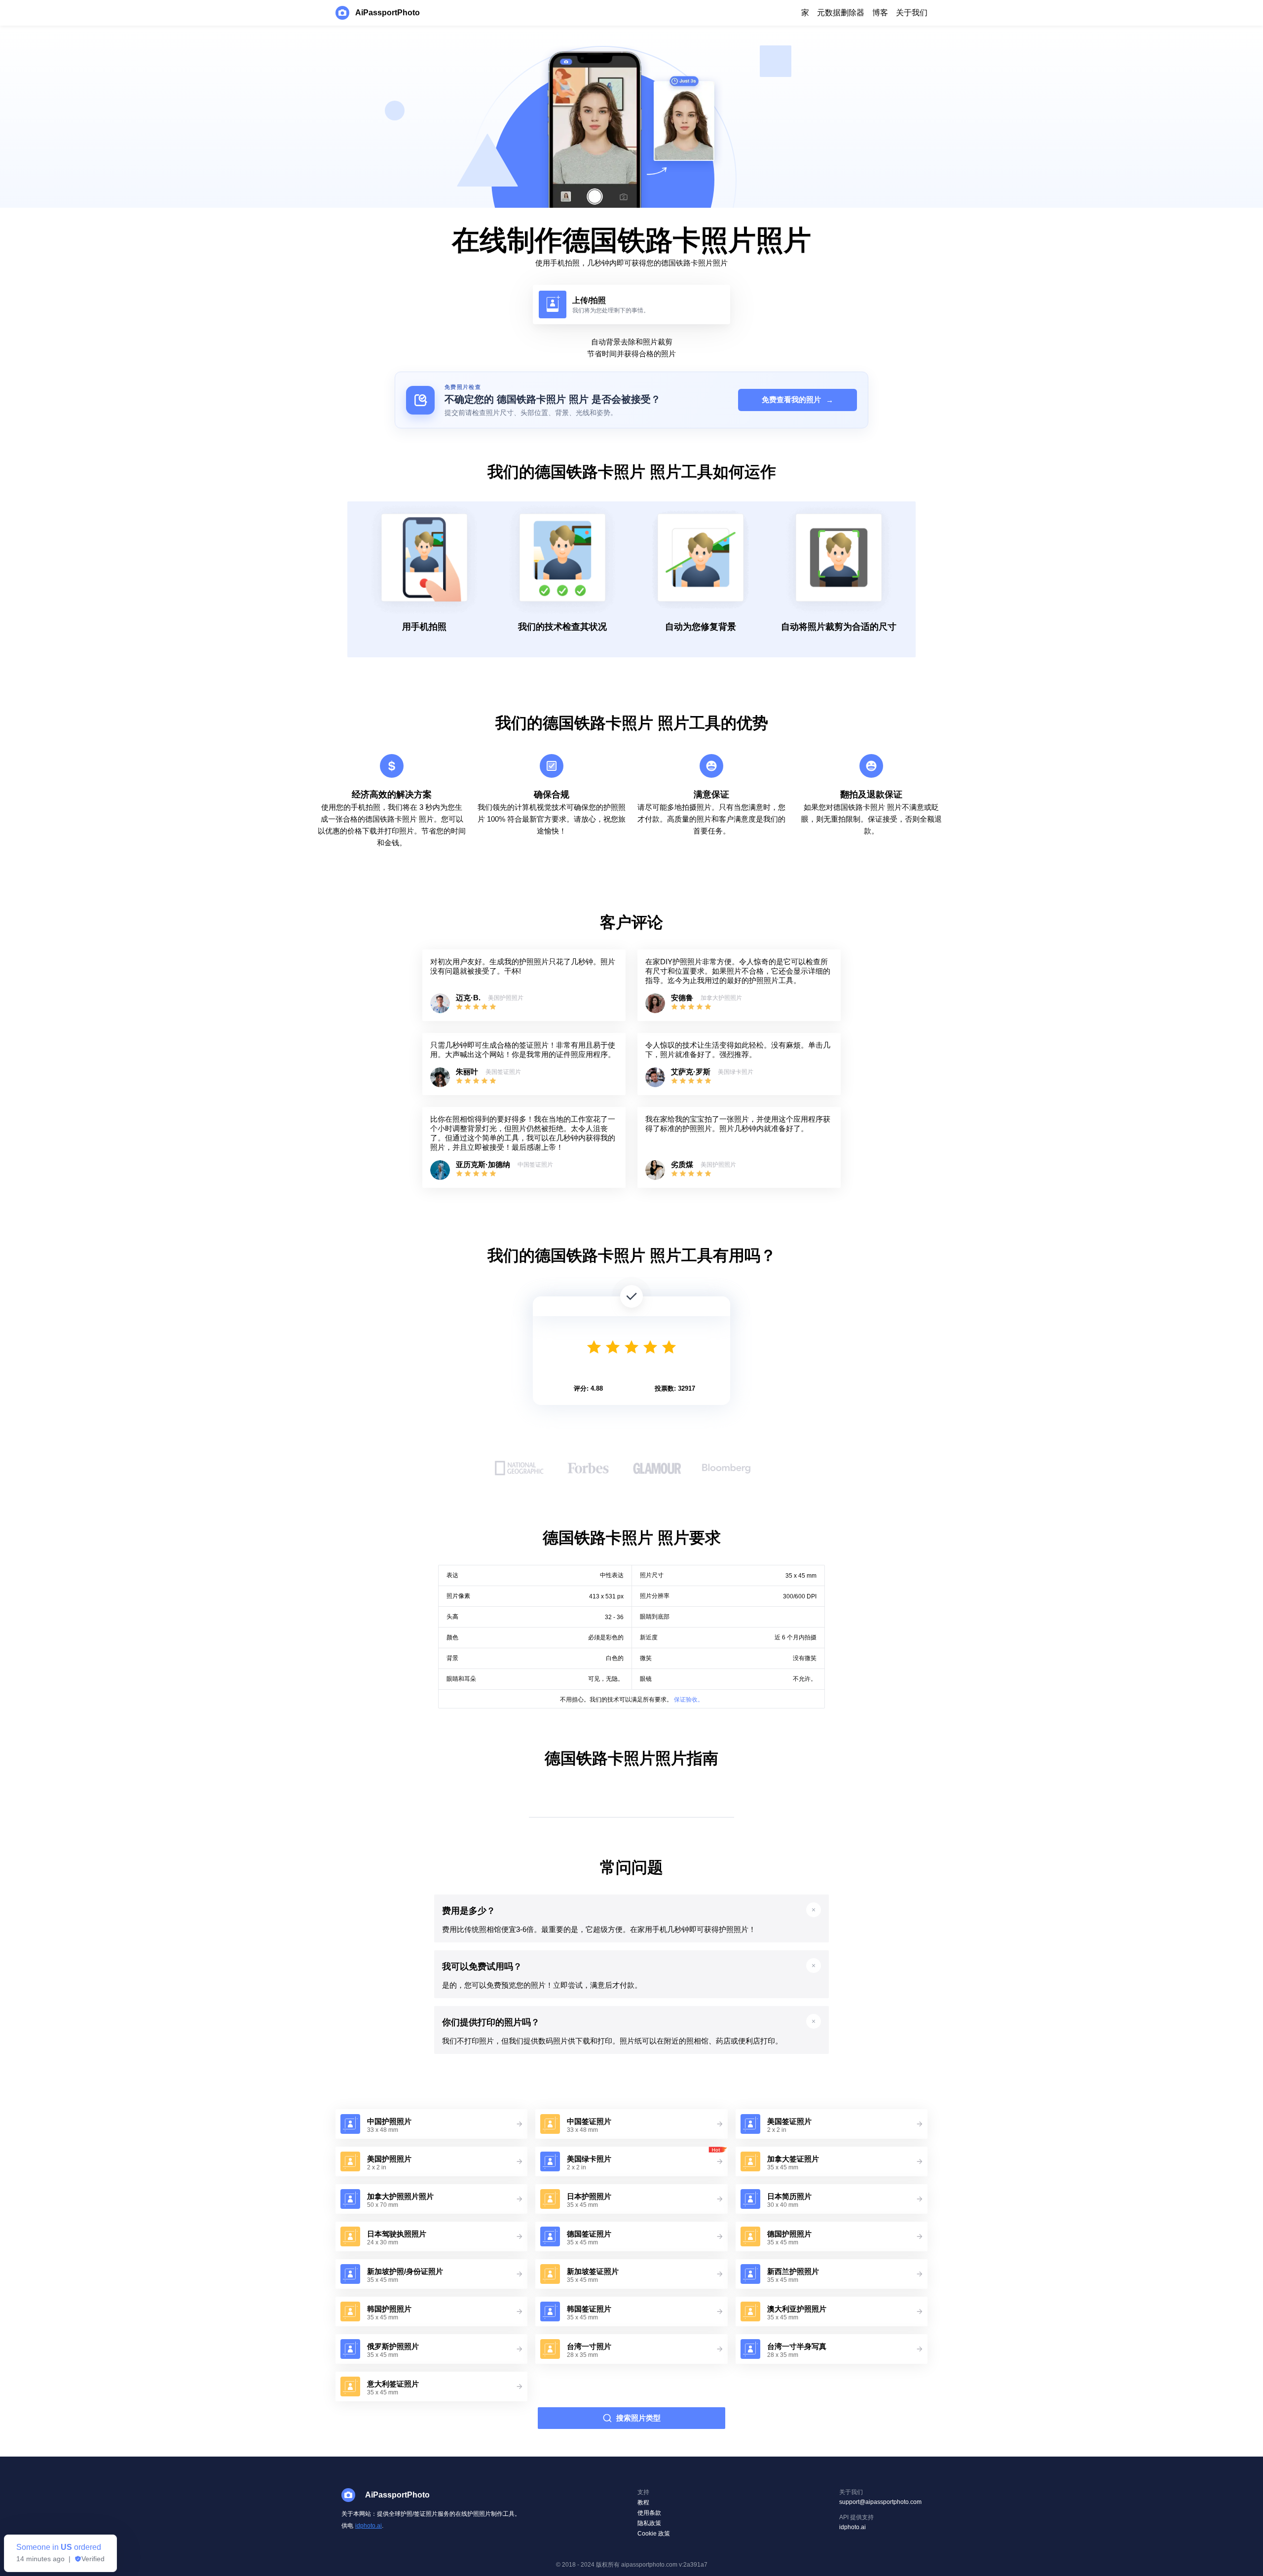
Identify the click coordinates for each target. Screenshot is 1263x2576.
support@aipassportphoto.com (880, 2502)
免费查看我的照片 (798, 400)
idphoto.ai (369, 2526)
